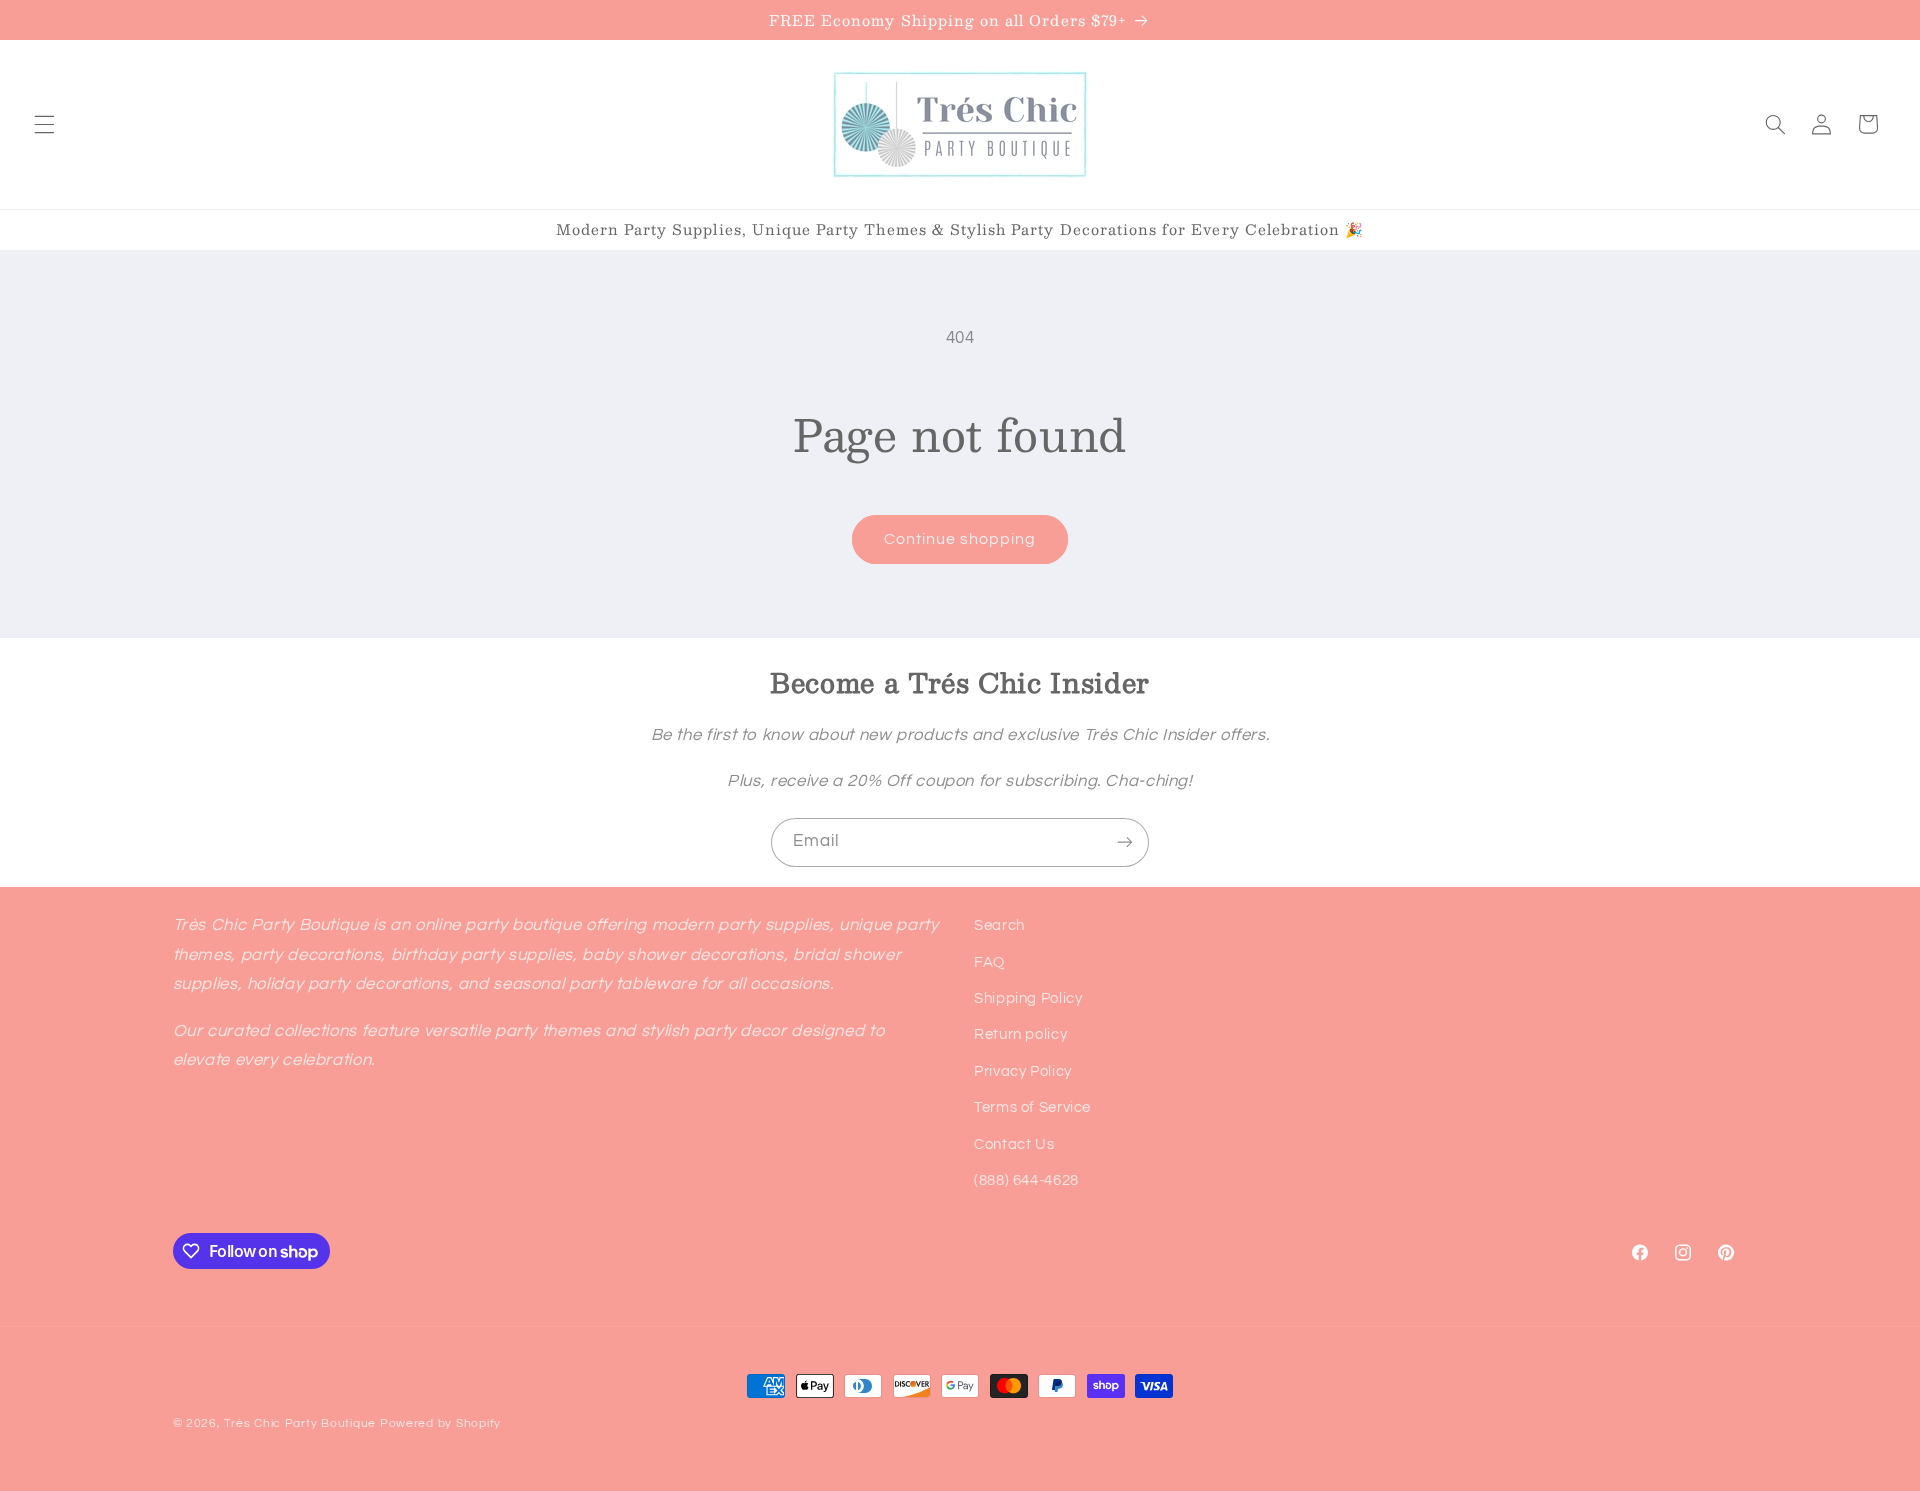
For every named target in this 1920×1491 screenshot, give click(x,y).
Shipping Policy (1028, 998)
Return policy (1020, 1034)
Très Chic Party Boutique (300, 1423)
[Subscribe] (1125, 842)
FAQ (989, 962)
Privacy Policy (1023, 1071)
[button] (44, 124)
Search (999, 925)
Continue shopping (960, 539)
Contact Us (1014, 1144)
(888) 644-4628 (1026, 1180)
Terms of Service (1032, 1107)
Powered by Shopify (440, 1423)
